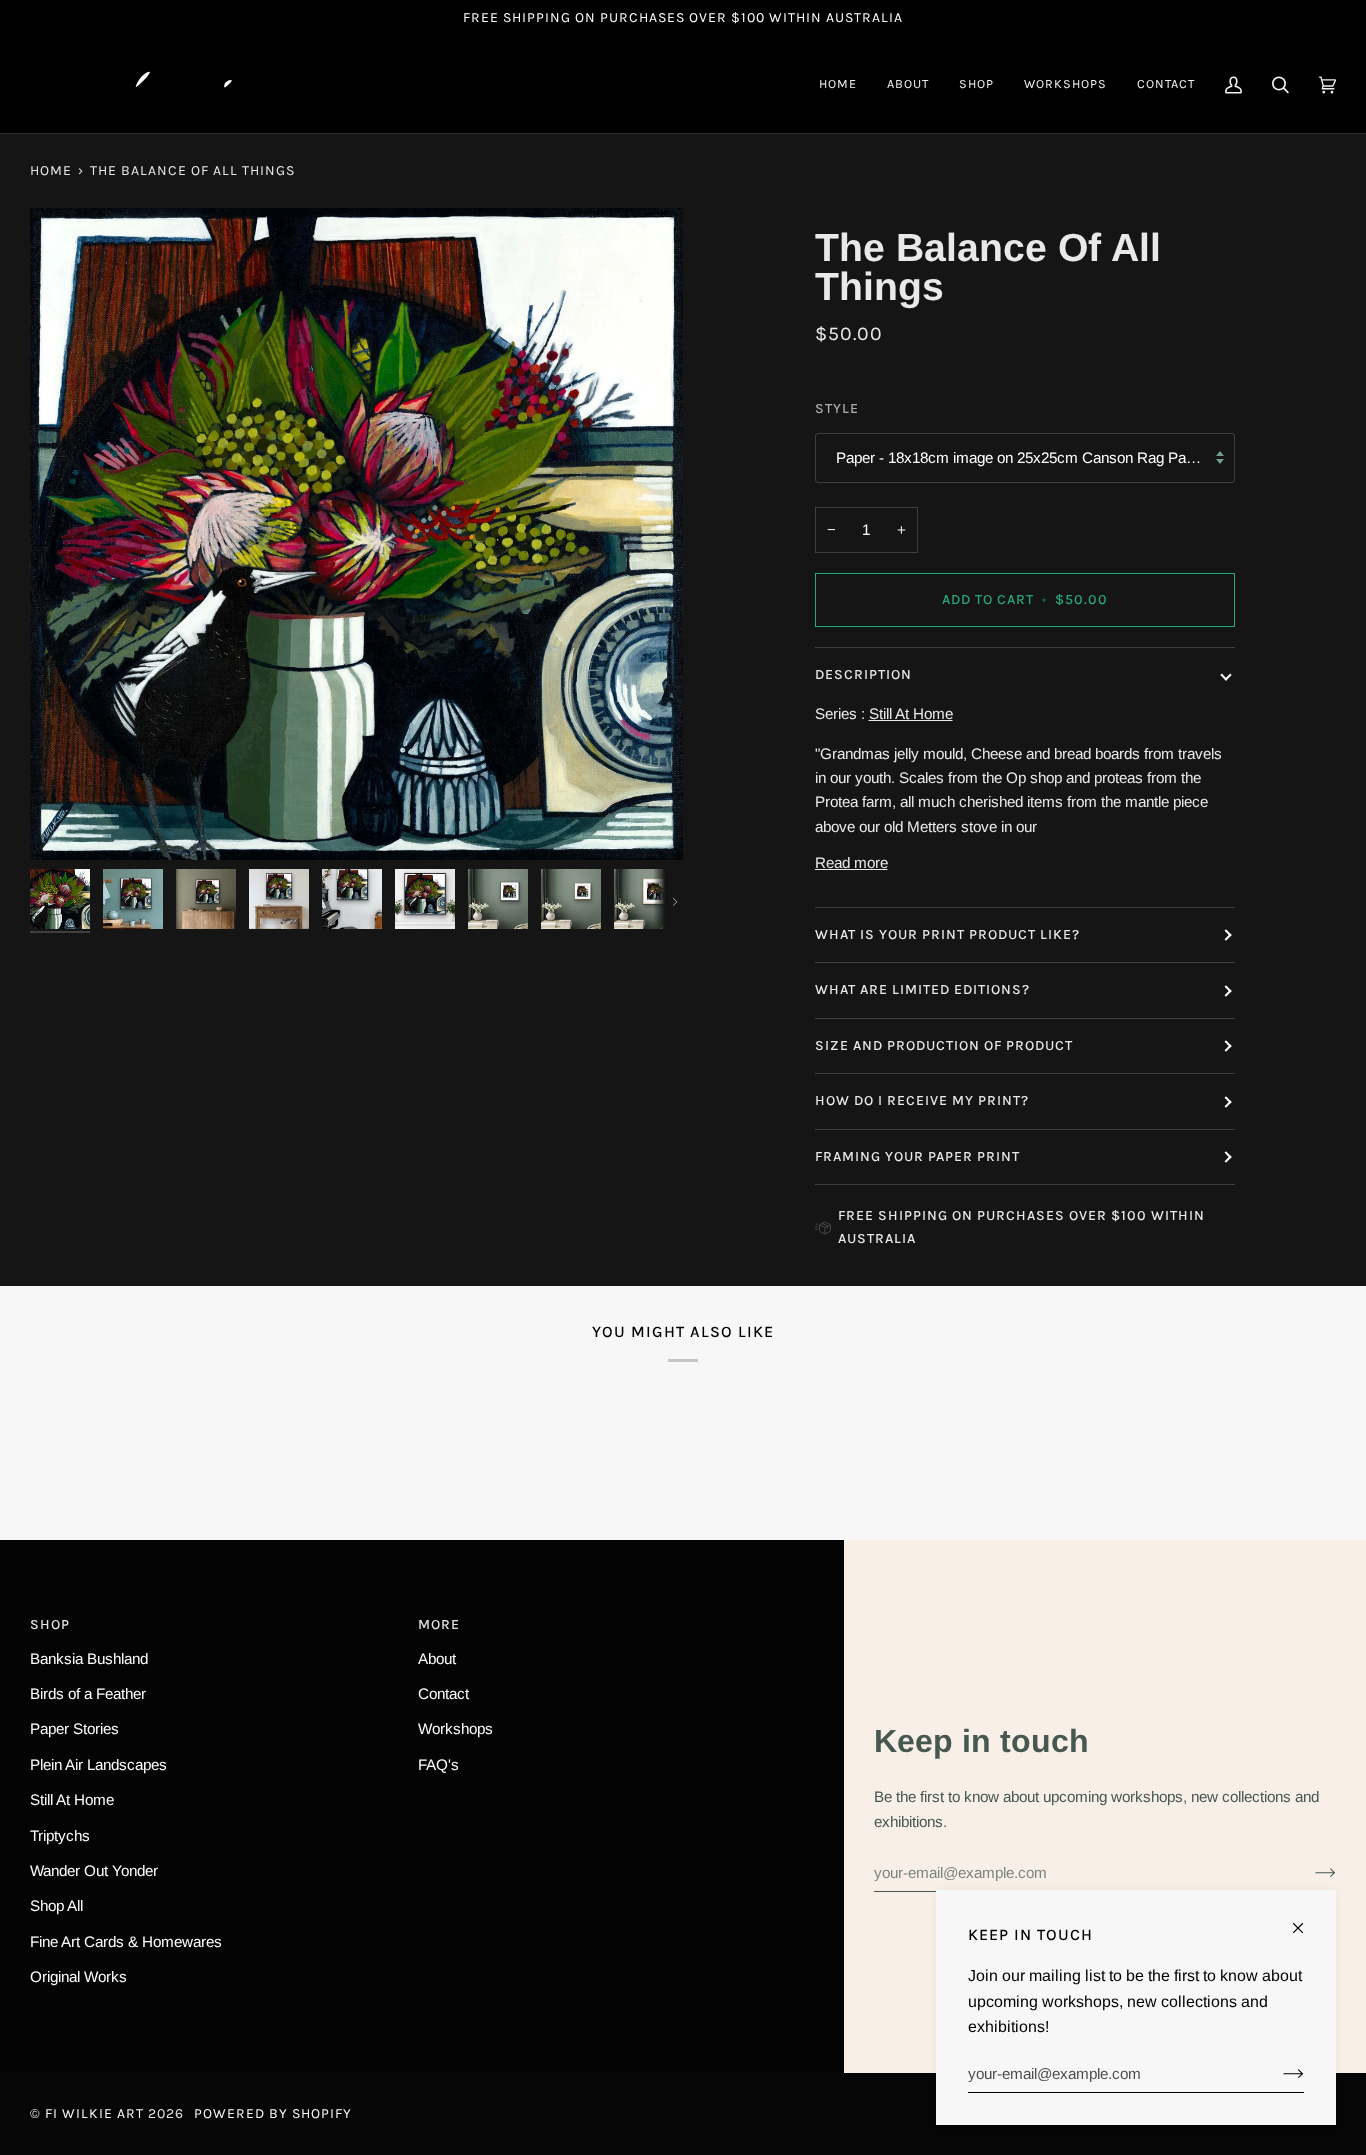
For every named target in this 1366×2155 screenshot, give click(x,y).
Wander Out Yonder (94, 1870)
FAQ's (438, 1764)
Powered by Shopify (273, 2113)
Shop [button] (50, 1624)
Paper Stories (74, 1728)
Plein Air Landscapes (98, 1764)
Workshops (455, 1728)
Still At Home (72, 1799)
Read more (851, 862)
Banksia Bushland (89, 1658)
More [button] (439, 1624)
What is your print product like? (947, 934)
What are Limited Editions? (922, 989)
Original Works (78, 1976)
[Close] (1306, 1919)
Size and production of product (944, 1045)
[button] (976, 84)
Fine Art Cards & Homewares (126, 1941)
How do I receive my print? (924, 1100)
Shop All (56, 1905)
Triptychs (60, 1835)
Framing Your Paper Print (917, 1156)
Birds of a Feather (88, 1693)
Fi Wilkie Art (94, 2113)
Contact (443, 1693)
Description (863, 674)
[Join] (1309, 1872)
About (437, 1658)
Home (51, 170)
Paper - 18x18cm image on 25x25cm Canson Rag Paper (1021, 457)
